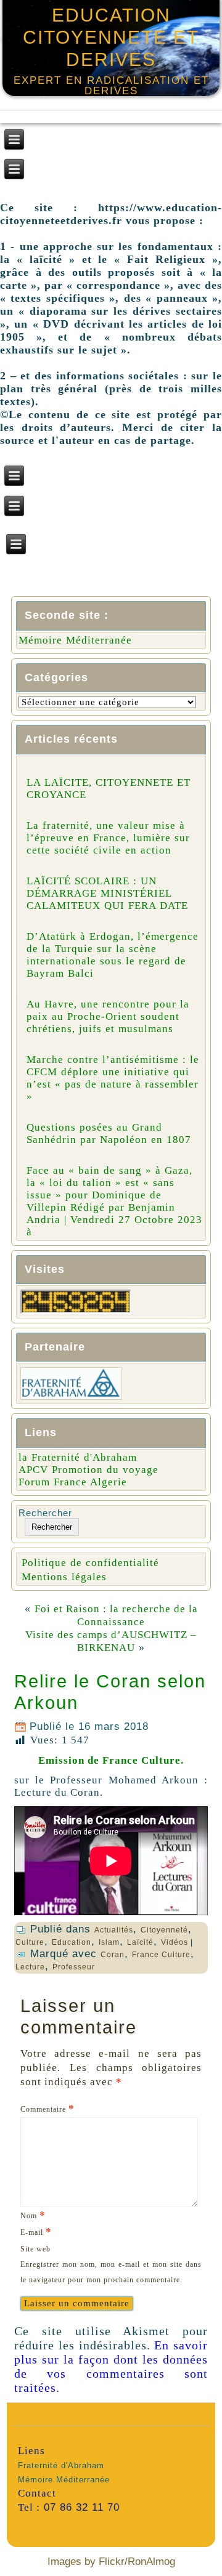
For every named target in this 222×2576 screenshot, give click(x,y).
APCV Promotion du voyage (88, 1470)
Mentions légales (64, 1577)
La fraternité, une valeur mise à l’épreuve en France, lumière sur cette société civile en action (108, 838)
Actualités (114, 1930)
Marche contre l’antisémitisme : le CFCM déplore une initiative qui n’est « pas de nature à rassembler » (113, 1078)
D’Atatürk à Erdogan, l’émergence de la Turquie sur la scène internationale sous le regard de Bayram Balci (113, 955)
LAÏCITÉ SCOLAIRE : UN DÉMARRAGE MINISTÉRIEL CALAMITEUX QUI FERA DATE (107, 893)
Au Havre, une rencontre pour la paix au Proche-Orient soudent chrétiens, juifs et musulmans (108, 1016)
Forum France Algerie (73, 1482)
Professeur (74, 1967)
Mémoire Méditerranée (75, 640)
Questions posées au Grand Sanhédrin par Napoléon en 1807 (109, 1133)
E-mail (36, 2231)
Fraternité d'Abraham (61, 2465)
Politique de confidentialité (90, 1563)
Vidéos (175, 1942)
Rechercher (45, 1513)
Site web (35, 2249)
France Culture (161, 1955)
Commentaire (47, 2108)
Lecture (30, 1967)
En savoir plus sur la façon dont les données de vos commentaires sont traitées (111, 2366)
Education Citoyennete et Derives (111, 37)
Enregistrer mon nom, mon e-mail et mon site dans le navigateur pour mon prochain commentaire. (111, 2272)
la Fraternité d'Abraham (78, 1457)
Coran (113, 1955)
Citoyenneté (164, 1930)
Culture (30, 1942)
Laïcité (140, 1942)
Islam (109, 1942)
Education (72, 1942)
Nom (33, 2215)
